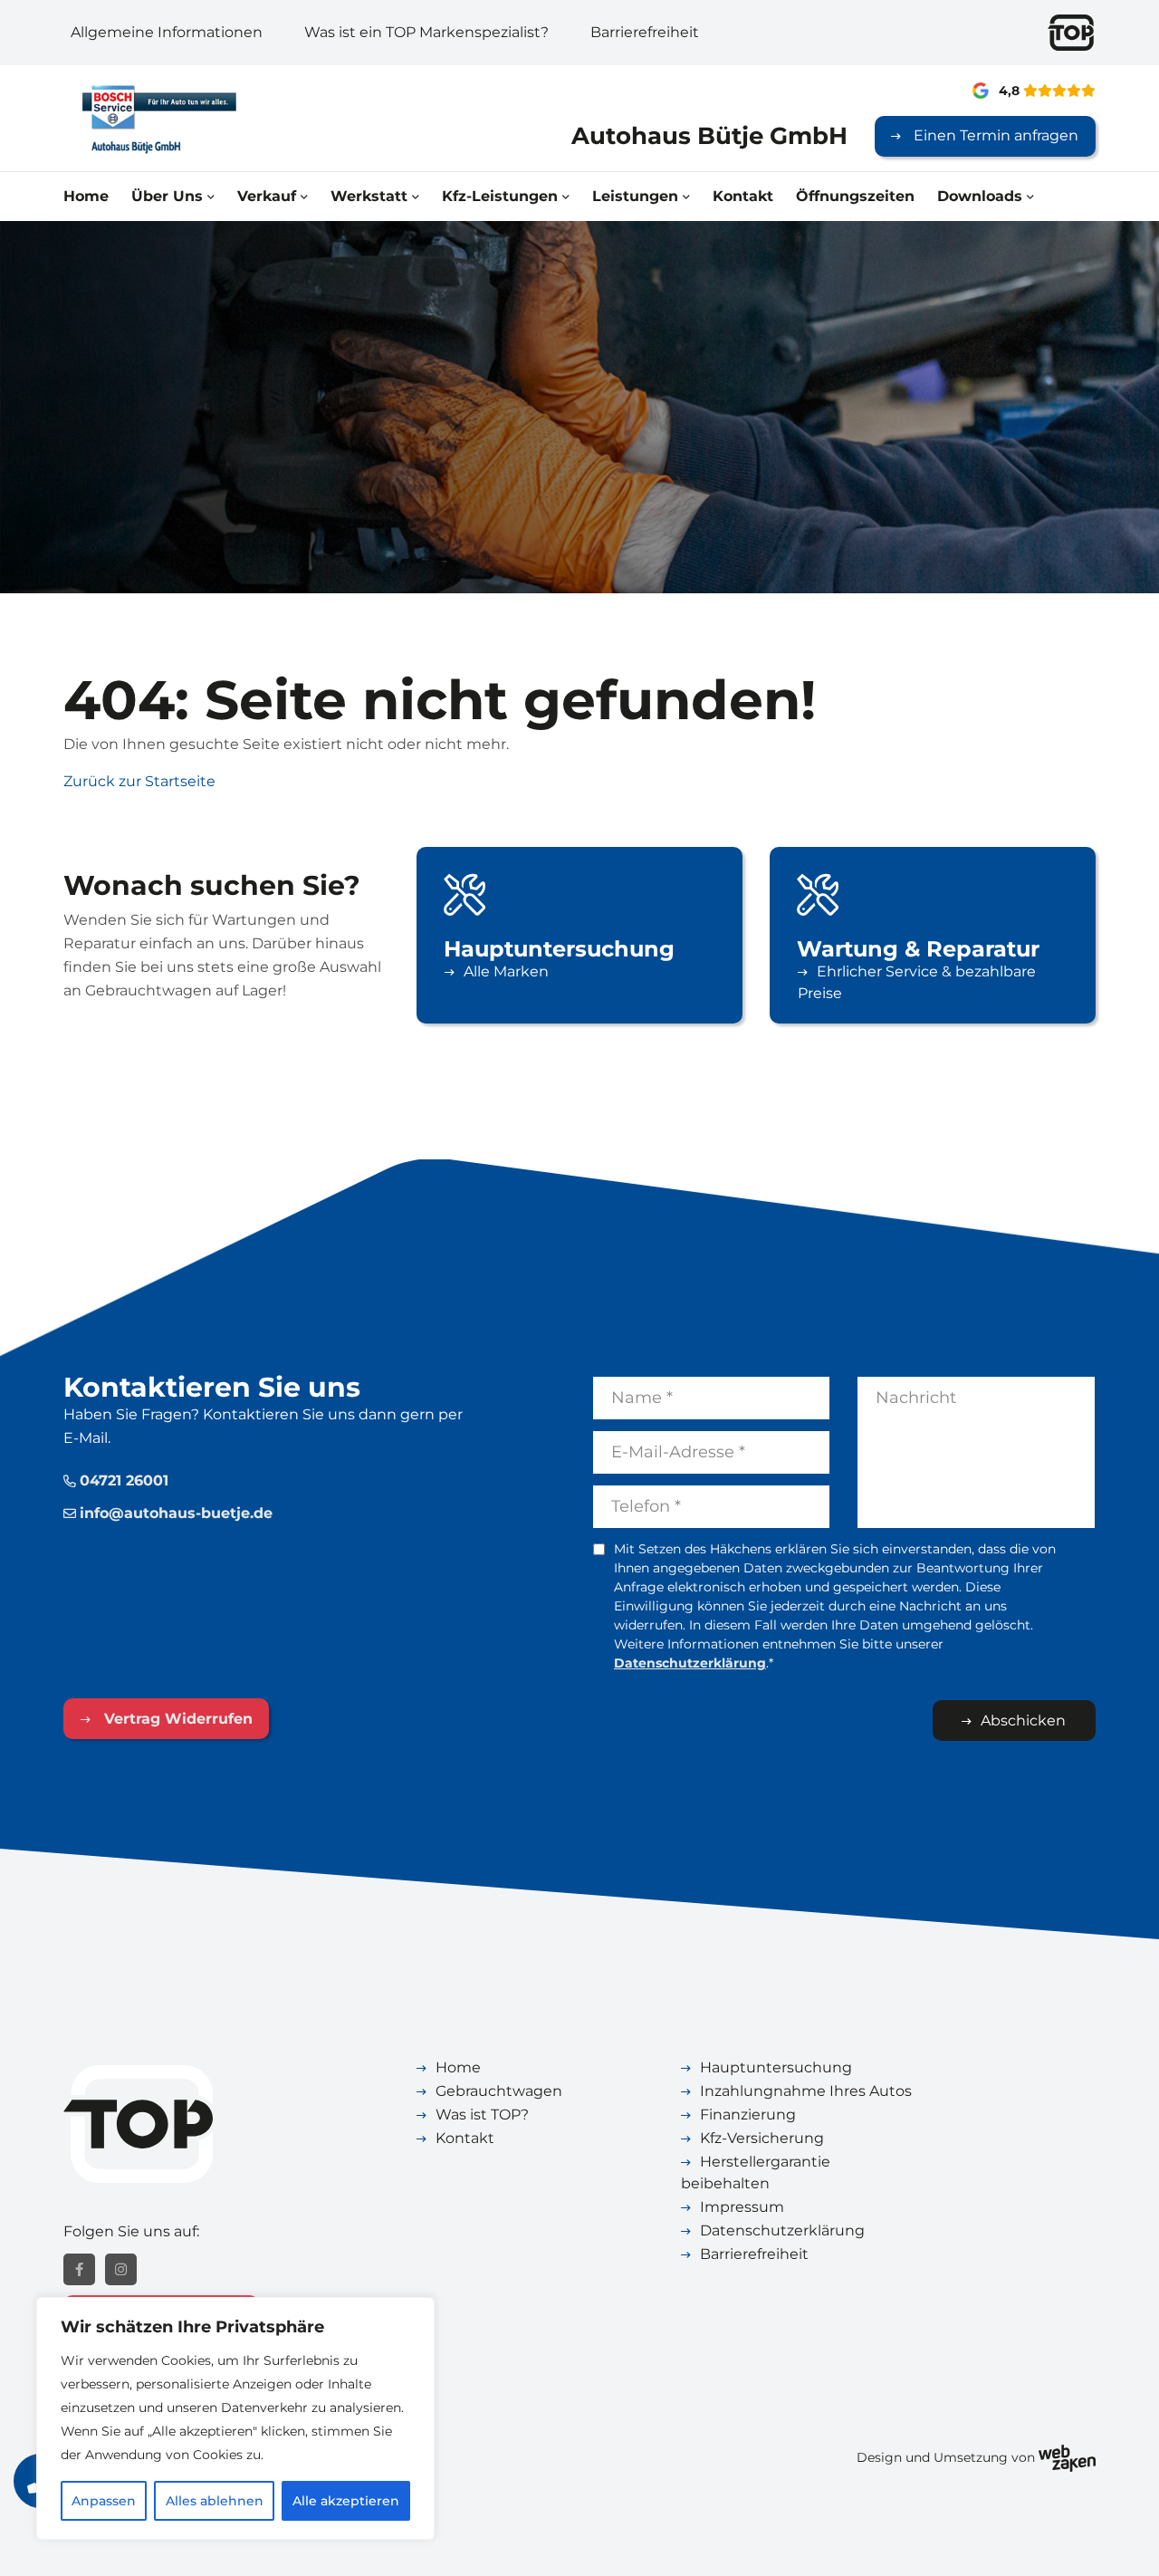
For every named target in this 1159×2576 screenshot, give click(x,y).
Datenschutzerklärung (690, 1663)
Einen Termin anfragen (994, 135)
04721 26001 (124, 1480)
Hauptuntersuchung (776, 2067)
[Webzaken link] (1067, 2457)
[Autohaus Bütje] (182, 118)
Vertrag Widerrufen (176, 1719)
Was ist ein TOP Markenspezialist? (426, 32)
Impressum (742, 2207)
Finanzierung (748, 2115)
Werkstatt (369, 196)
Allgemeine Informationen (167, 32)
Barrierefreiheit (645, 32)
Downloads (980, 196)
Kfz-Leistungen (500, 196)
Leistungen (635, 196)
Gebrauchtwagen (499, 2091)
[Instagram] (121, 2269)
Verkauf (267, 196)
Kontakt (743, 196)
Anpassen (104, 2501)
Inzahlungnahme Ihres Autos (806, 2091)
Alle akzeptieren (346, 2501)
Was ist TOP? (482, 2115)
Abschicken (1023, 1721)
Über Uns (167, 196)
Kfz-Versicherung (762, 2138)
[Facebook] (79, 2269)
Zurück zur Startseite (139, 781)
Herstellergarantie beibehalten (756, 2172)
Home (86, 196)
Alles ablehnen (215, 2501)
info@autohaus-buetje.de (176, 1513)
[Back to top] (1125, 2542)
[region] (235, 2418)
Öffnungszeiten (855, 196)
